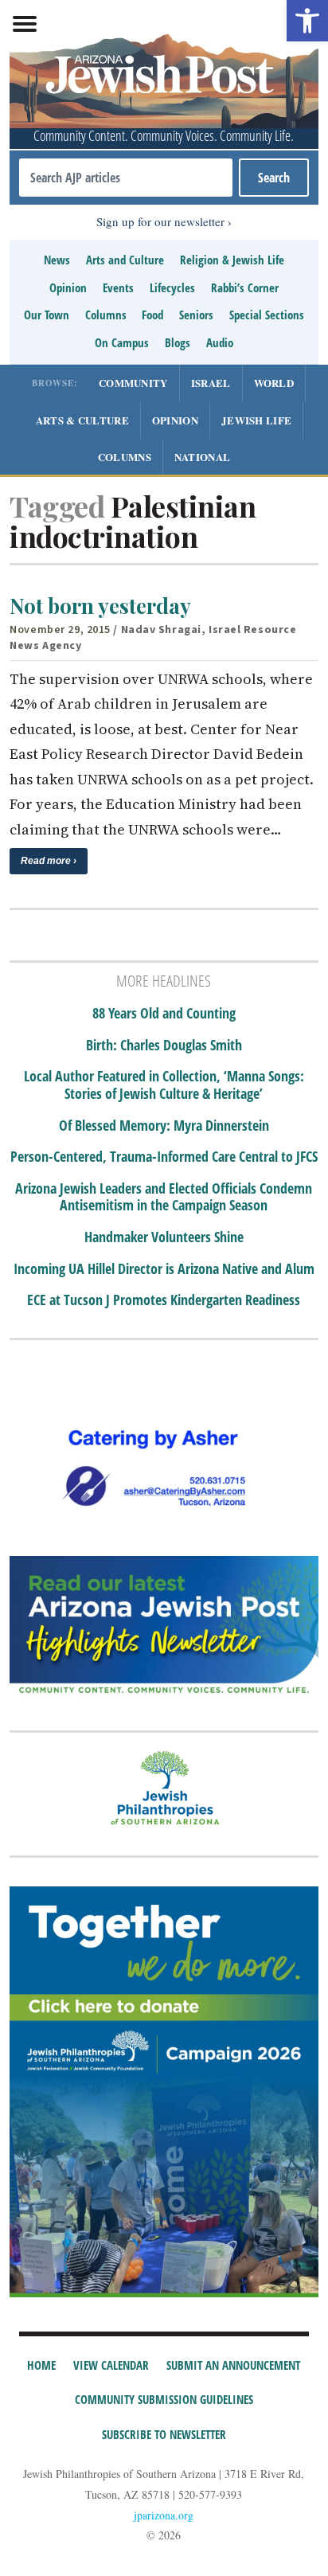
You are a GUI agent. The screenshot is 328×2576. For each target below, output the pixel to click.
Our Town (47, 315)
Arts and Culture (125, 260)
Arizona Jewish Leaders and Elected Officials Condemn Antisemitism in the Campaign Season (164, 1197)
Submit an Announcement (233, 2365)
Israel (211, 383)
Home (41, 2365)
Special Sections (267, 315)
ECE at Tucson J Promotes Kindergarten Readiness (164, 1300)
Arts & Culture (82, 420)
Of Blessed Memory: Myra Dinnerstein (164, 1126)
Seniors (196, 315)
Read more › (49, 861)
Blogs (178, 342)
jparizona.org (164, 2515)
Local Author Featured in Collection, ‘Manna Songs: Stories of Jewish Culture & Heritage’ (164, 1085)
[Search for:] (125, 178)
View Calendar (111, 2365)
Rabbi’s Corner (245, 287)
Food (152, 315)
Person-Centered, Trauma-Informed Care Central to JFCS (164, 1157)
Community (133, 383)
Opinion (68, 287)
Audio (220, 342)
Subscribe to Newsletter (164, 2434)
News (57, 260)
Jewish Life (256, 420)
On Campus (122, 342)
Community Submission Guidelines (164, 2399)
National (202, 457)
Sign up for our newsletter (160, 221)
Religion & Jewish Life (232, 260)
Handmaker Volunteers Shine (164, 1237)
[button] (307, 21)
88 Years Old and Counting (164, 1014)
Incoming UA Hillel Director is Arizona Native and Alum (164, 1269)
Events (118, 287)
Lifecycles (172, 287)
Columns (106, 315)
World (274, 383)
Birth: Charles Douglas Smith (164, 1046)
